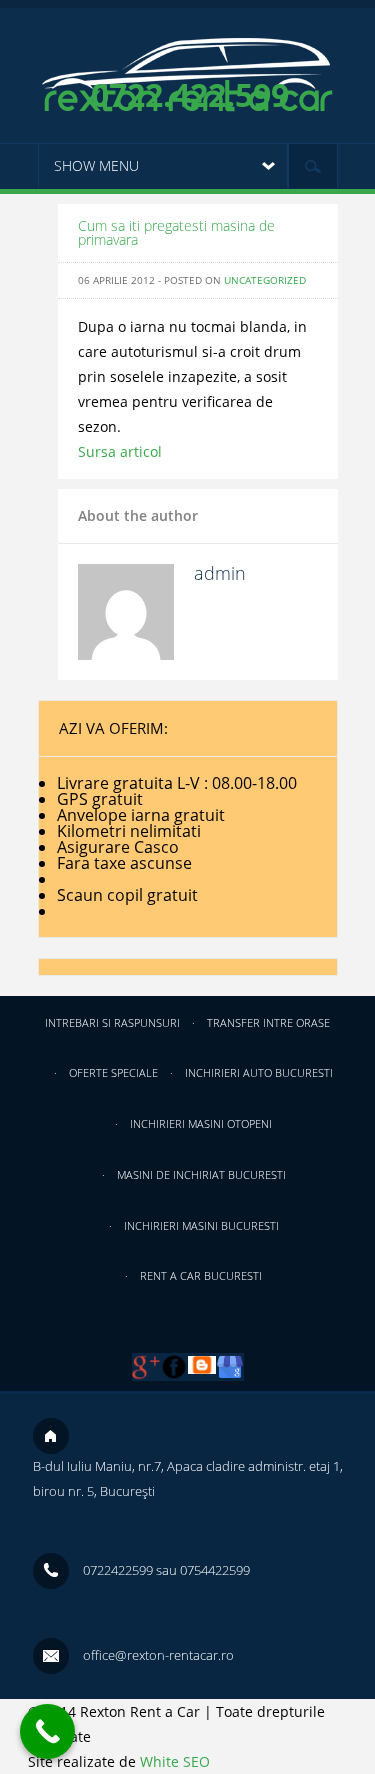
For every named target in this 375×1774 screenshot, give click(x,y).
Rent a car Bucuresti (201, 1275)
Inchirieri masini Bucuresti (201, 1225)
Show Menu (96, 165)
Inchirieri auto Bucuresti (259, 1072)
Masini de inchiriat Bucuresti (201, 1174)
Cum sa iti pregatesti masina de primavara (176, 232)
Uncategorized (265, 280)
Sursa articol (120, 451)
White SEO (175, 1761)
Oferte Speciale (113, 1072)
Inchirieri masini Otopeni (201, 1123)
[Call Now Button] (47, 1731)
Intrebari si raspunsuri (112, 1022)
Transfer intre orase (268, 1022)
